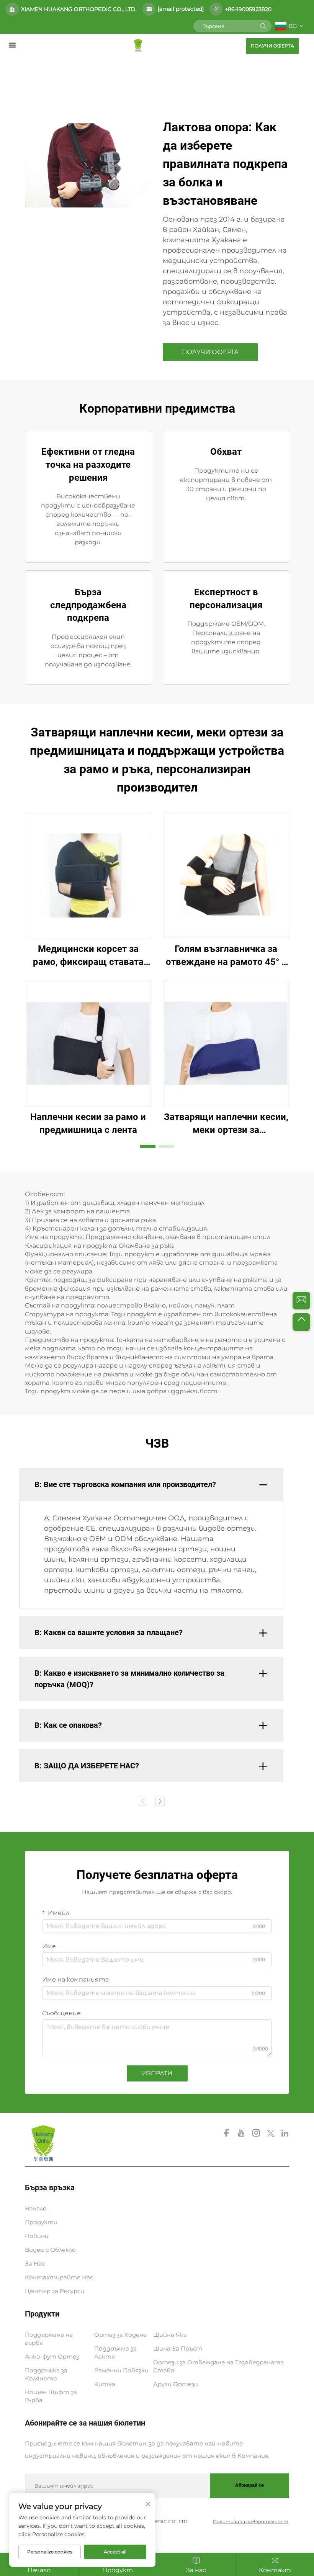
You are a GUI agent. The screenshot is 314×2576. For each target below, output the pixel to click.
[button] (148, 1146)
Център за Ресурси (55, 2291)
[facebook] (227, 2134)
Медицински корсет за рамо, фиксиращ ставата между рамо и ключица (88, 956)
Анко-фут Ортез (52, 2356)
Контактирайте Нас (59, 2277)
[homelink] (138, 45)
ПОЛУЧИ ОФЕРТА (272, 46)
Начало (36, 2208)
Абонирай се (249, 2485)
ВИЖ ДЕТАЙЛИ (88, 875)
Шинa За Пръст (178, 2348)
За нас (196, 2570)
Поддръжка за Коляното (46, 2374)
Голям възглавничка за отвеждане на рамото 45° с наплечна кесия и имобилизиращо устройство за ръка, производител (226, 956)
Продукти (41, 2222)
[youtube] (242, 2134)
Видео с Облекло (50, 2250)
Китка (105, 2384)
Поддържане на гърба (49, 2339)
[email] (301, 1301)
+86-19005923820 (248, 9)
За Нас (35, 2263)
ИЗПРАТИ (157, 2073)
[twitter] (271, 2134)
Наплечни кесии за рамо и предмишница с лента (88, 1123)
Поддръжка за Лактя (115, 2352)
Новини (37, 2236)
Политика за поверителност (251, 2521)
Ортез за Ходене (120, 2335)
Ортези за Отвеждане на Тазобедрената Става (218, 2366)
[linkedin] (285, 2134)
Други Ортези (176, 2384)
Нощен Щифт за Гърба (51, 2396)
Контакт (275, 2570)
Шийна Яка (170, 2335)
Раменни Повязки (121, 2370)
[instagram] (257, 2134)
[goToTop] (301, 1322)
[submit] (263, 26)
